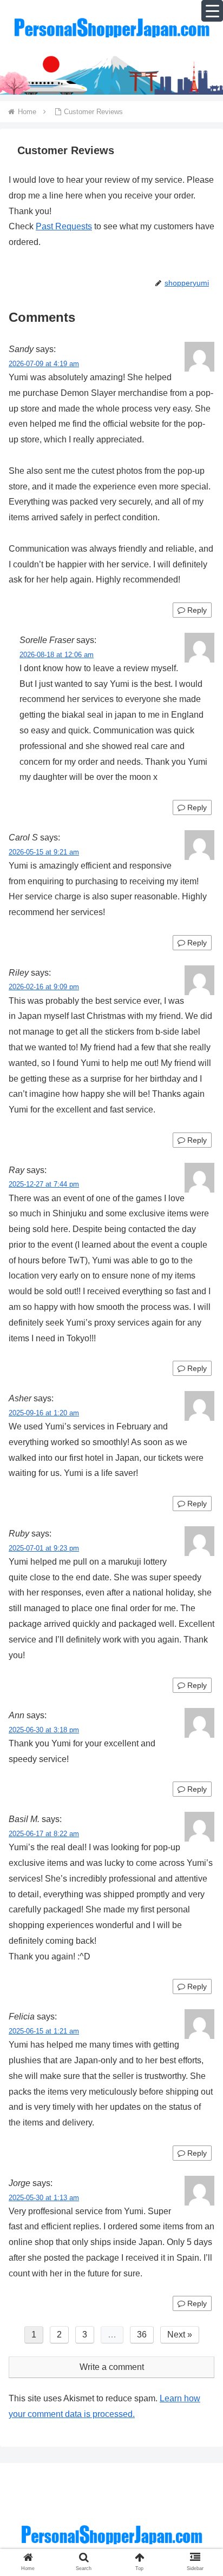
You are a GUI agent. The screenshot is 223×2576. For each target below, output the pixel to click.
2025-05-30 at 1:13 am (44, 2198)
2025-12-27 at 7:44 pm (44, 1184)
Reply (196, 610)
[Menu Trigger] (212, 11)
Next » (180, 2335)
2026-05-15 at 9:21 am (44, 852)
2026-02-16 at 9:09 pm (44, 987)
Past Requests (64, 226)
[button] (201, 1855)
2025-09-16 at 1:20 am (44, 1413)
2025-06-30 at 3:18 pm (44, 1730)
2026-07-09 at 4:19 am (44, 364)
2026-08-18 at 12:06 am (57, 655)
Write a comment (112, 2367)
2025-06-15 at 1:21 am (44, 2031)
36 (142, 2335)
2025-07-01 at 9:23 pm (44, 1548)
